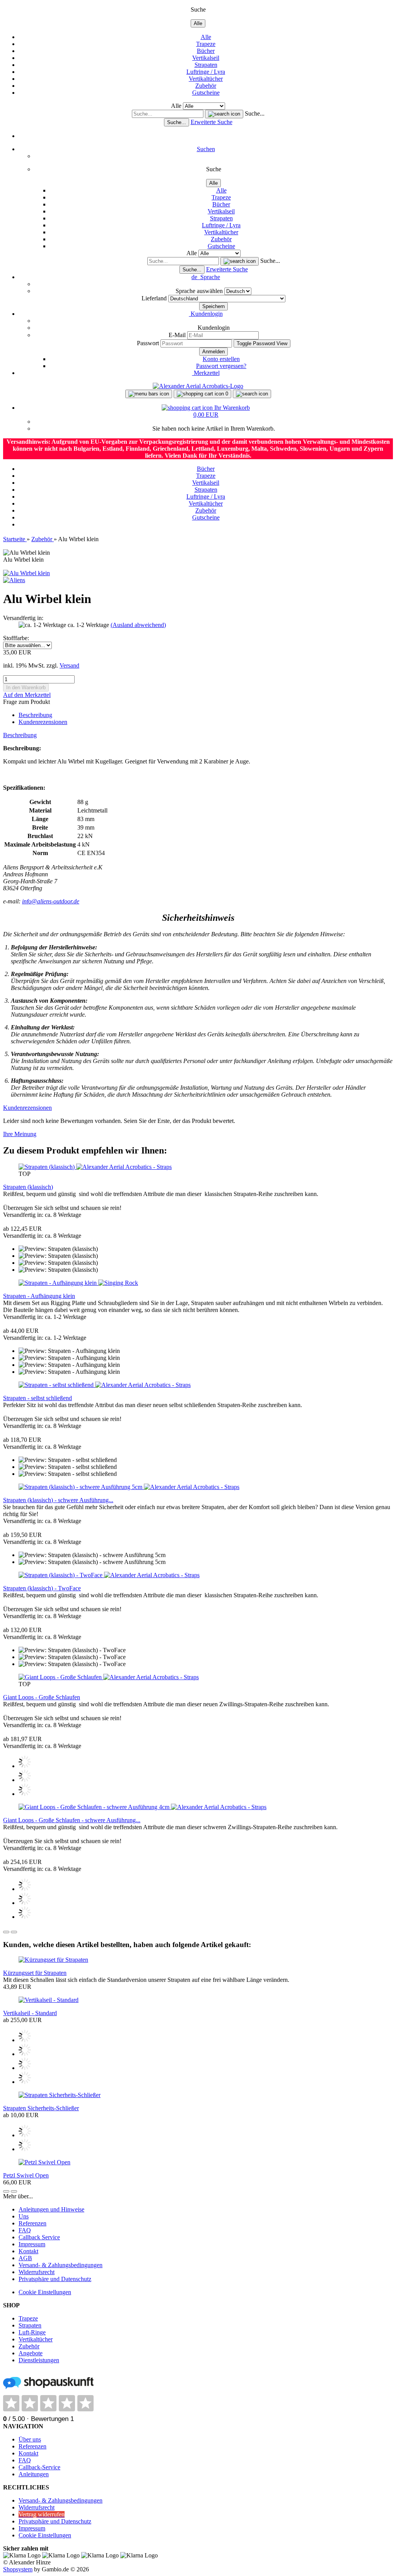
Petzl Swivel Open (26, 2175)
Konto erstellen (221, 359)
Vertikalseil (206, 58)
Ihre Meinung (20, 1134)
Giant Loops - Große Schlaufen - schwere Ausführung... (72, 1820)
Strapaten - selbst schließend (38, 1398)
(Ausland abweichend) (138, 625)
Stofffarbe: (16, 638)
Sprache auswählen (200, 291)
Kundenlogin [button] (206, 314)
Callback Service (39, 2237)
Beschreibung (35, 715)
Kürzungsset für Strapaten (35, 1973)
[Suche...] (224, 114)
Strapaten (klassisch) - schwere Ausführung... (58, 1500)
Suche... (255, 113)
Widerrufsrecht (37, 2272)
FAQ (25, 2230)
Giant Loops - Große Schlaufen (42, 1697)
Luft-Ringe (32, 2332)
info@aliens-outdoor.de (51, 901)
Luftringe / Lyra (206, 72)
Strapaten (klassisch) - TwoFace (42, 1588)
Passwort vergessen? (221, 366)
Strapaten (206, 65)
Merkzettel (206, 373)
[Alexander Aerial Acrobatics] (198, 386)
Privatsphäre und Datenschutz (55, 2279)
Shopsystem (18, 2569)
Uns (24, 2216)
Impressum (32, 2244)
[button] (206, 277)
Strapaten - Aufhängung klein (39, 1296)
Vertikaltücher (206, 79)
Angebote (31, 2353)
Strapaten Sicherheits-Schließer (41, 2108)
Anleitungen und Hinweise (51, 2209)
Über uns (30, 2439)
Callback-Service (39, 2467)
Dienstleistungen (39, 2360)
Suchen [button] (206, 149)
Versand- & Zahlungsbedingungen (61, 2265)
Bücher (206, 51)
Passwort (148, 343)
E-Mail (177, 335)
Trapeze (206, 44)
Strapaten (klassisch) (28, 1187)
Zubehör (206, 86)
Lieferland (155, 298)
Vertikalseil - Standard (30, 2013)
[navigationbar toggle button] (149, 394)
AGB (25, 2258)
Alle (206, 37)
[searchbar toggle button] (252, 394)
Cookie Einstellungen (45, 2292)
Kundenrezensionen (43, 722)
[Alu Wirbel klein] (26, 573)
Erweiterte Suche (212, 122)
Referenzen (32, 2223)
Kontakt (28, 2251)
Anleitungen (34, 2474)
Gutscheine (206, 93)
